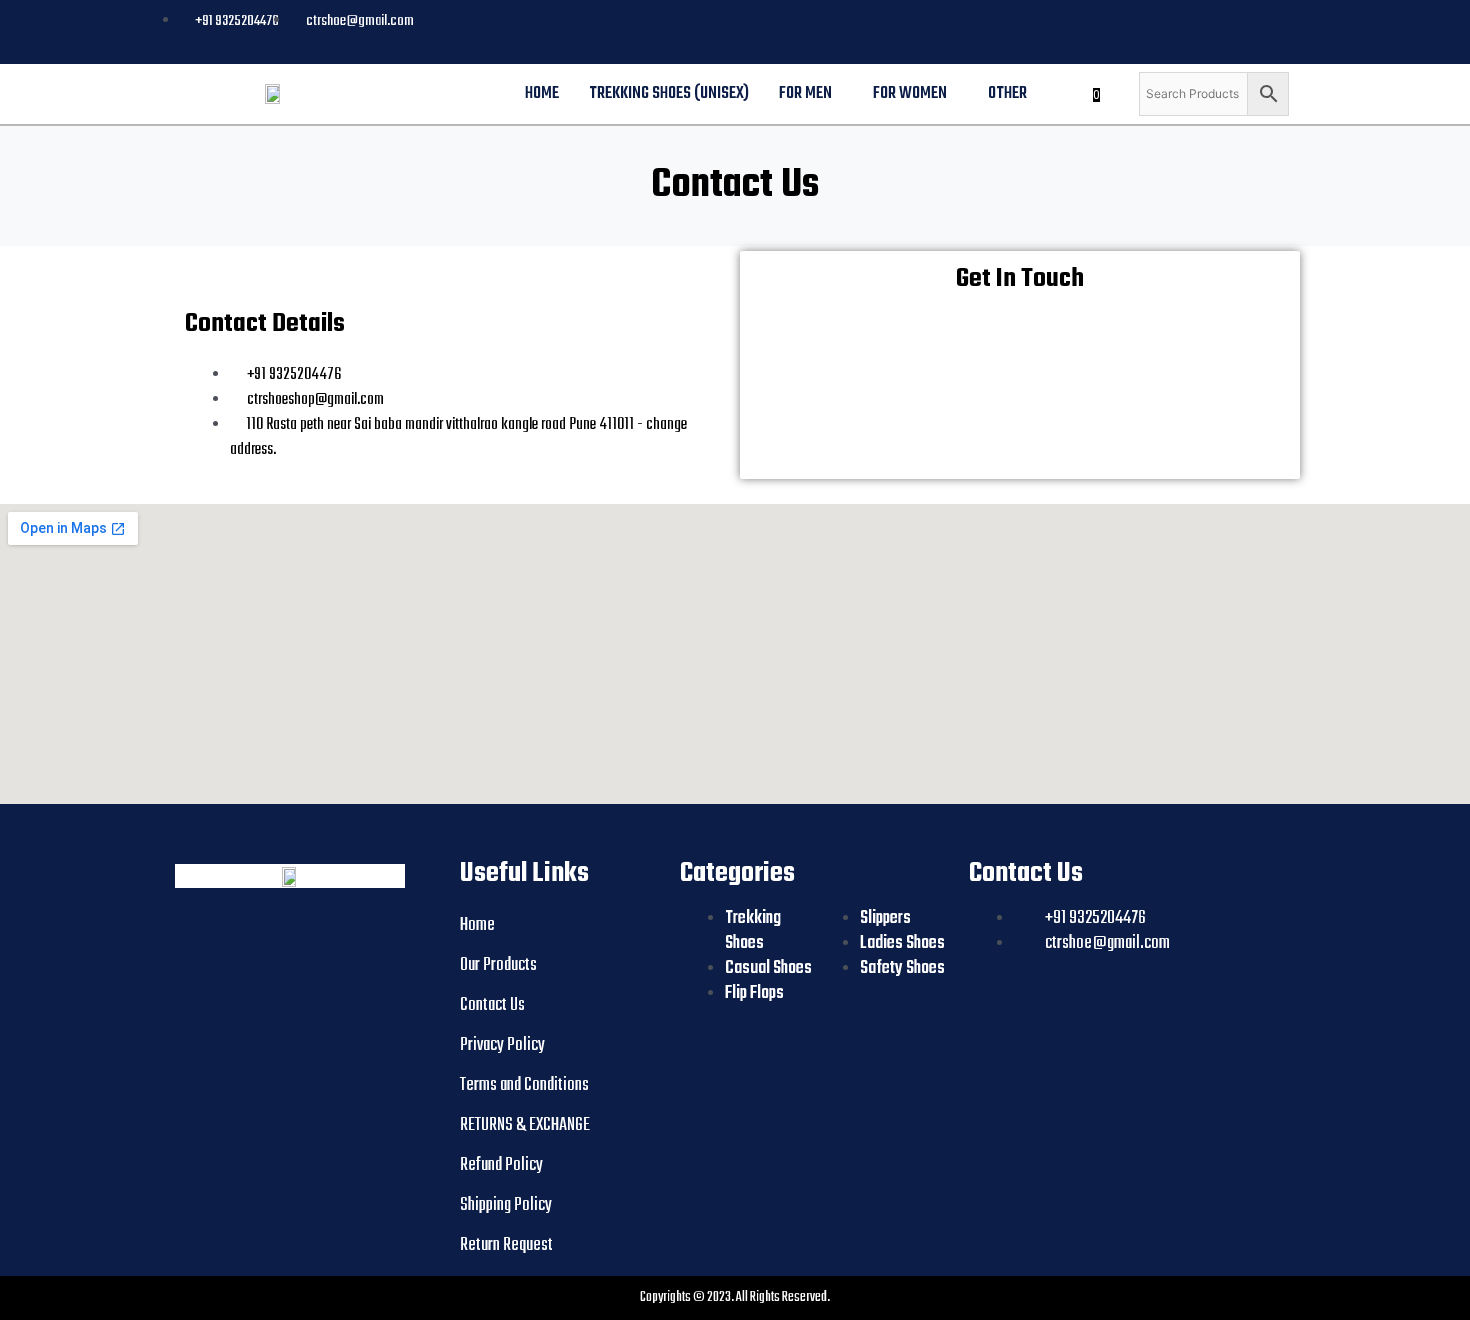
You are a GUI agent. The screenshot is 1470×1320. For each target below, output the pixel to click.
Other (1007, 93)
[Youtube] (1189, 32)
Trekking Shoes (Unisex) (669, 93)
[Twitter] (1229, 32)
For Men (805, 93)
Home (542, 93)
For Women (910, 93)
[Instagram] (1269, 32)
